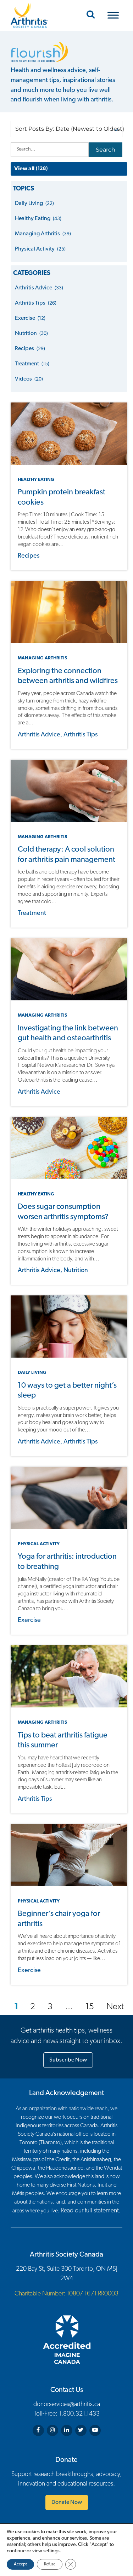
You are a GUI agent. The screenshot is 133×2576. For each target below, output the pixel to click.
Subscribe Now (68, 2060)
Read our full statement (90, 2211)
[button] (66, 129)
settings (51, 2551)
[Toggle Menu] (113, 15)
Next (115, 2007)
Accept (20, 2564)
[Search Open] (91, 15)
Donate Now (67, 2503)
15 (90, 2007)
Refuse (50, 2564)
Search (106, 150)
